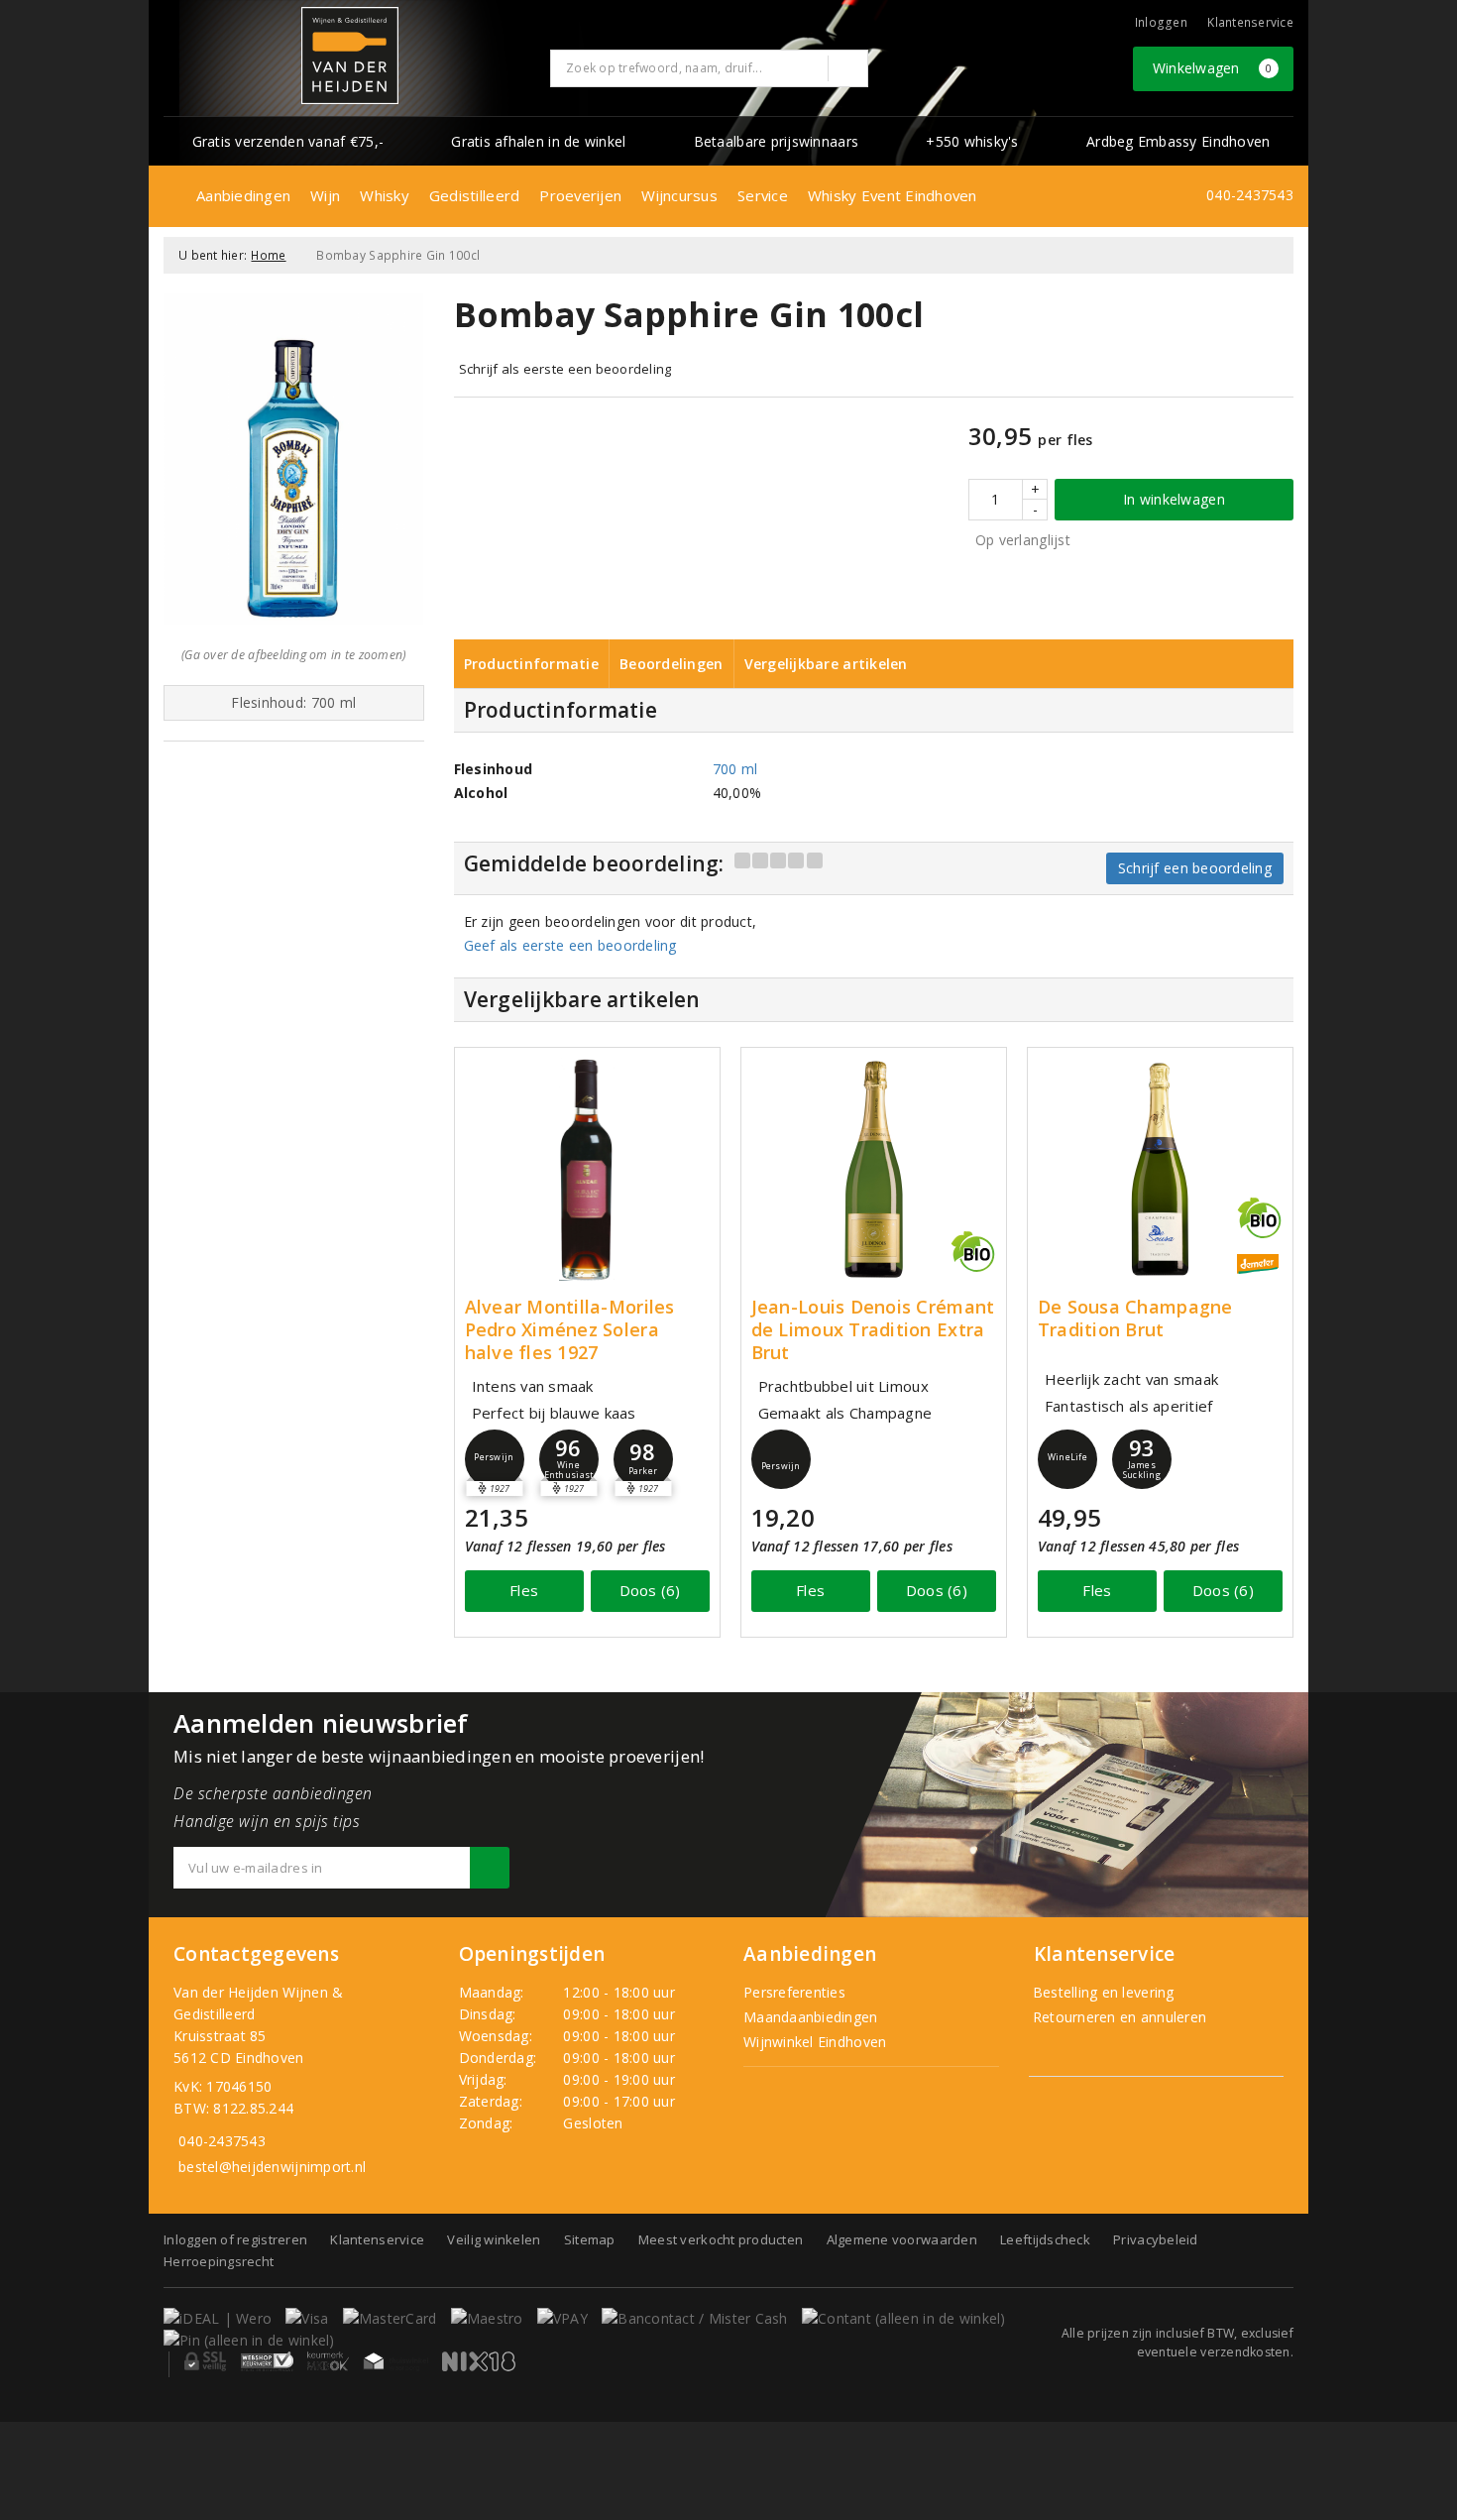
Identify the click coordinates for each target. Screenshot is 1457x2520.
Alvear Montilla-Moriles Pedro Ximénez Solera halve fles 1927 (570, 1330)
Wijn (325, 195)
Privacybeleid (1155, 2239)
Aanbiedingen (243, 195)
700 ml (735, 769)
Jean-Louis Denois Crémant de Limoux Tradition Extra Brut (873, 1330)
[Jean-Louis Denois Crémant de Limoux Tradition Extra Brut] (874, 1169)
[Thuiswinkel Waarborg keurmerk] (395, 2361)
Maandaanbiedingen (811, 2017)
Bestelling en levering (1102, 1992)
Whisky (385, 195)
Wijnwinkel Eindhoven (815, 2042)
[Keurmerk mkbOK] (328, 2361)
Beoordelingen (671, 664)
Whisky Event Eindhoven (893, 195)
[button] (495, 1459)
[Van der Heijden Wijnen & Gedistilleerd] (350, 56)
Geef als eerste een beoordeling (570, 945)
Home (268, 255)
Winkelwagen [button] (1213, 68)
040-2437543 (1250, 195)
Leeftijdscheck (1045, 2239)
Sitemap (590, 2239)
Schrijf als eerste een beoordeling (565, 369)
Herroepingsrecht (219, 2261)
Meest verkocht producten (721, 2239)
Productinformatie (532, 664)
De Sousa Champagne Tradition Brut (1135, 1318)
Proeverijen (580, 195)
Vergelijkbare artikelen (826, 664)
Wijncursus (679, 195)
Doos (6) (650, 1590)
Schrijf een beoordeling (1195, 868)
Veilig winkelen (494, 2239)
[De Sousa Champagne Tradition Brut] (1160, 1169)
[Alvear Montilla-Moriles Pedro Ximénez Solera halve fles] (587, 1169)
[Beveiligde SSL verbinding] (267, 2361)
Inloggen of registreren (235, 2239)
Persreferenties (794, 1992)
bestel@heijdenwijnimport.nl (272, 2167)
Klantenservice (1250, 22)
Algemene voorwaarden (902, 2239)
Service (763, 195)
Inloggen (1161, 22)
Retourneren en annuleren (1118, 2017)
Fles (524, 1590)
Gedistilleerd (474, 195)
